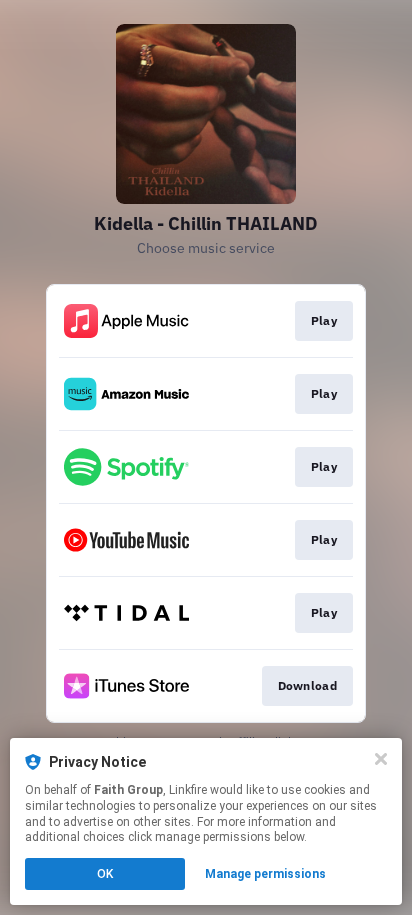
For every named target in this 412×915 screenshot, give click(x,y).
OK (105, 874)
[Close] (381, 759)
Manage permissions (265, 874)
